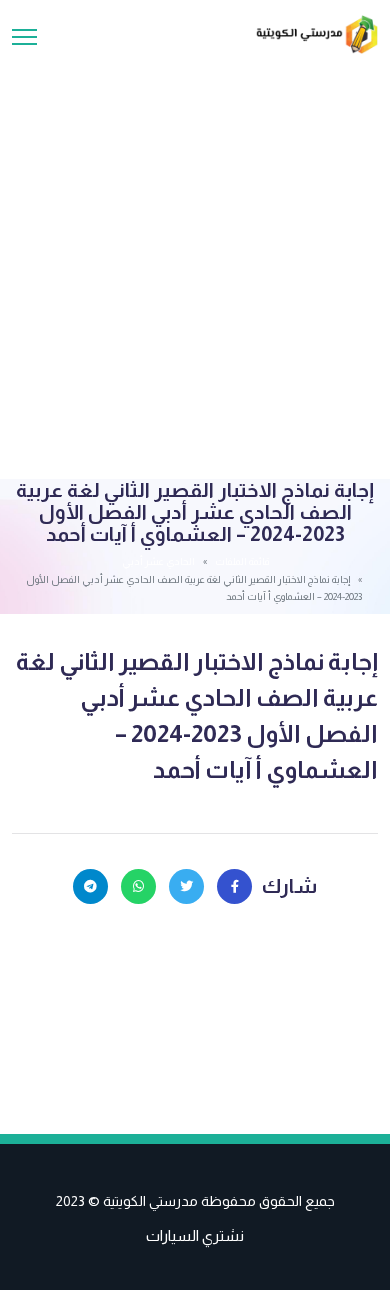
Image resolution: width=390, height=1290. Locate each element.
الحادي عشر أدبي (158, 561)
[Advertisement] (195, 259)
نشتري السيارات (195, 1235)
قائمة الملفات (242, 561)
